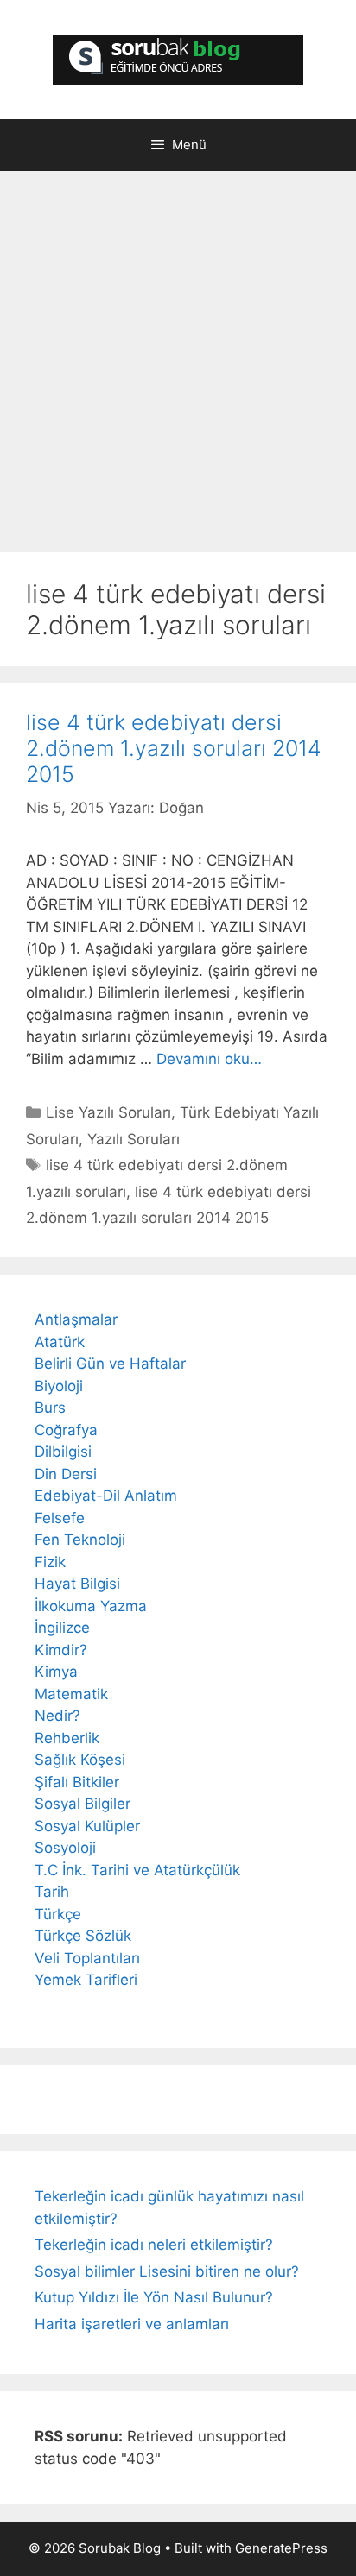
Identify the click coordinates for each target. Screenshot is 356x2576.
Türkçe (58, 1914)
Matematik (71, 1694)
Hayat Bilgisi (77, 1584)
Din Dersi (66, 1474)
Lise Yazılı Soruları (108, 1112)
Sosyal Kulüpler (87, 1826)
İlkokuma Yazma (91, 1606)
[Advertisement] (178, 366)
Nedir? (57, 1716)
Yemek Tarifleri (86, 1980)
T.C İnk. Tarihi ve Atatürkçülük (137, 1870)
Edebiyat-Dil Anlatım (106, 1496)
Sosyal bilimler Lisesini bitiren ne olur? (167, 2271)
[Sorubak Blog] (178, 59)
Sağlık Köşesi (80, 1760)
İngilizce (62, 1628)
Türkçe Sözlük (83, 1936)
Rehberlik (67, 1738)
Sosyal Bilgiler (83, 1804)
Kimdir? (61, 1650)
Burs (50, 1408)
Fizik (50, 1562)
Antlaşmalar (76, 1319)
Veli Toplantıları (87, 1958)
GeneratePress (281, 2548)
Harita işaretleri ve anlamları (132, 2324)
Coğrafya (66, 1430)
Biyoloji (59, 1386)
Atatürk (60, 1342)
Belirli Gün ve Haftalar (110, 1364)
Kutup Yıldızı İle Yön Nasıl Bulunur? (154, 2297)
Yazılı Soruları (133, 1139)
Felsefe (60, 1518)
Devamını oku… (209, 1059)
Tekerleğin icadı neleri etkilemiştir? (154, 2245)
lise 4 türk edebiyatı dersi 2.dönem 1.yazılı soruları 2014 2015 (174, 748)
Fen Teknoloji (80, 1540)
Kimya (56, 1672)
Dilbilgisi (63, 1452)
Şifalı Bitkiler (77, 1782)
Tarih (52, 1892)
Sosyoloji (65, 1848)
